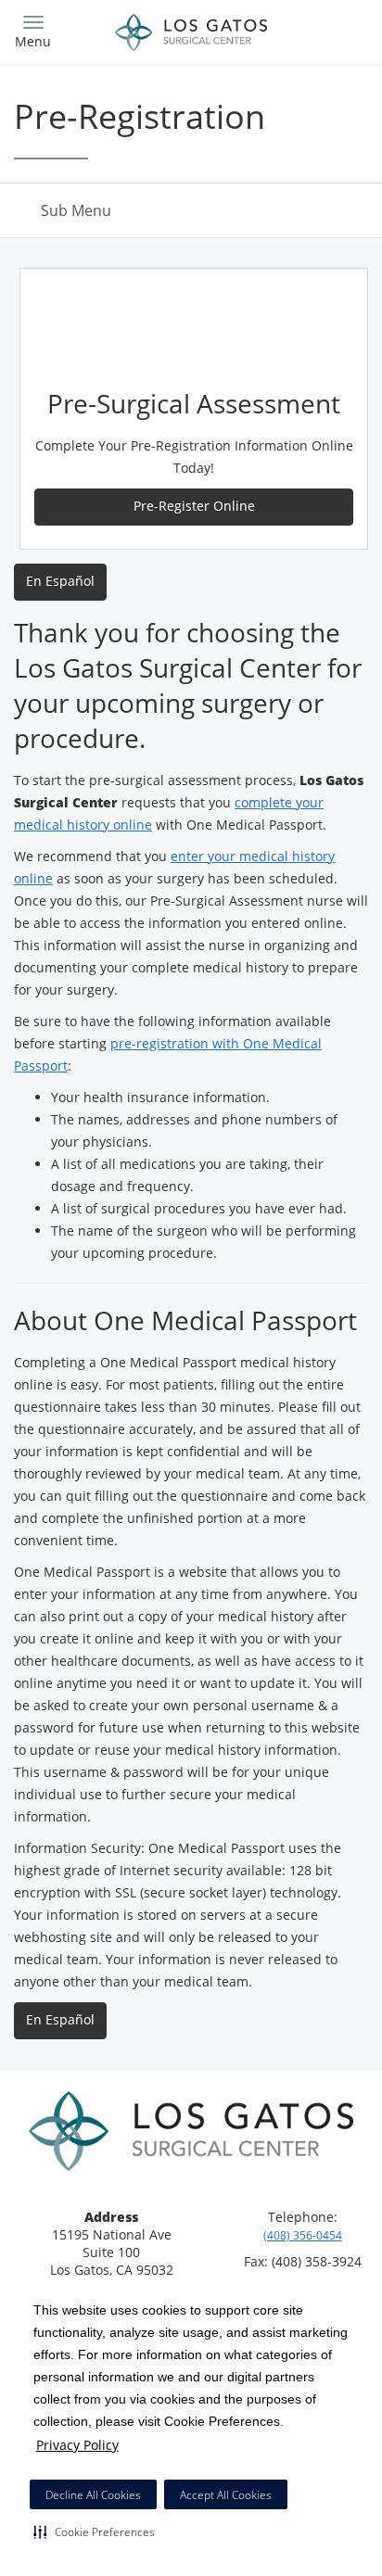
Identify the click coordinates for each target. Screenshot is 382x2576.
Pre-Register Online (194, 506)
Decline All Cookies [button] (93, 2495)
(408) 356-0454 (303, 2235)
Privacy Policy (77, 2445)
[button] (94, 2532)
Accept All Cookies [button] (226, 2495)
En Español (60, 581)
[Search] (325, 30)
